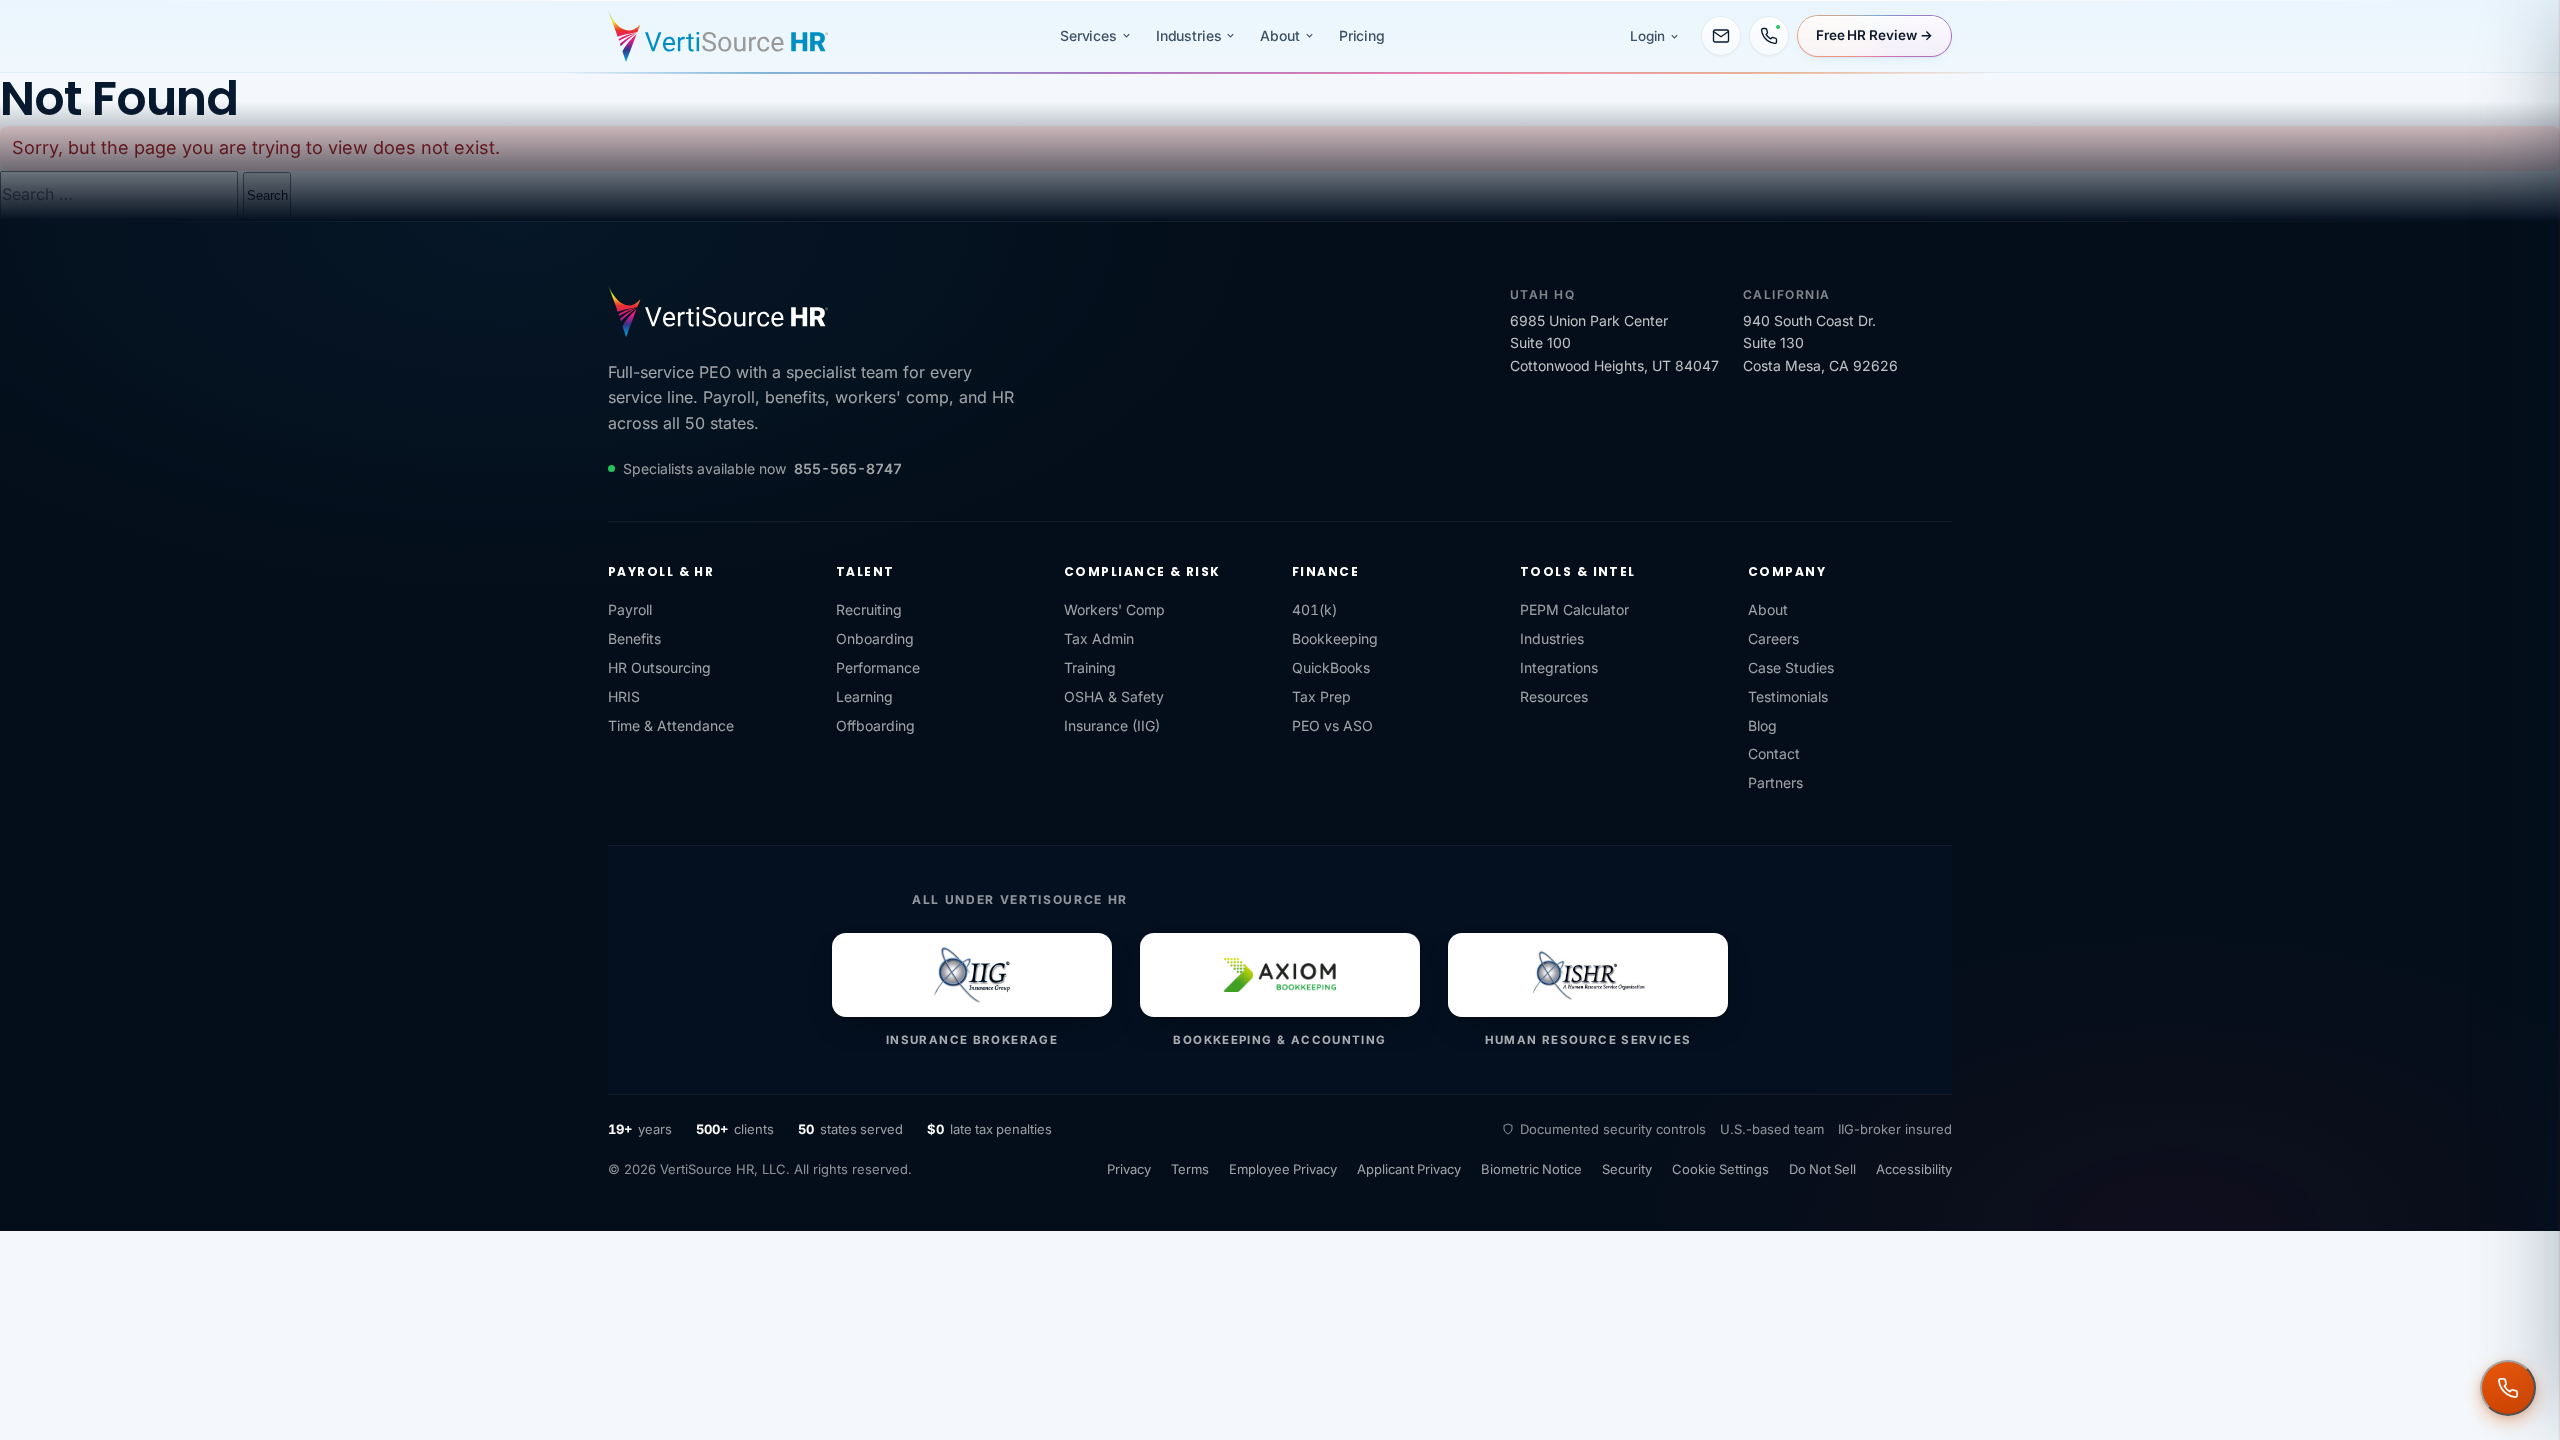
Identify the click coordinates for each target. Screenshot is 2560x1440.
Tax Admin (1099, 638)
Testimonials (1788, 696)
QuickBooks (1331, 667)
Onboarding (875, 638)
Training (1090, 667)
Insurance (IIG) (1112, 725)
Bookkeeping (1335, 638)
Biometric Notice (1531, 1169)
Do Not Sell (1822, 1169)
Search (267, 195)
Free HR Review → (1874, 35)
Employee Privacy (1283, 1169)
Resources (1554, 696)
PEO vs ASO (1332, 725)
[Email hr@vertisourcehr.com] (1721, 36)
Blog (1762, 725)
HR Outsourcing (659, 667)
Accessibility (1914, 1169)
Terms (1190, 1169)
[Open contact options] (2508, 1388)
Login (1647, 36)
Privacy (1129, 1169)
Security (1627, 1169)
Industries (1189, 35)
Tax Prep (1321, 696)
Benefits (634, 638)
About (1279, 35)
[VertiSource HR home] (718, 36)
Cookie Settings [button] (1720, 1169)
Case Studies (1791, 667)
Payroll (630, 609)
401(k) (1314, 609)
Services (1088, 35)
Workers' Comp (1114, 609)
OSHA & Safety (1114, 696)
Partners (1775, 782)
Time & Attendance (671, 725)
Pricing (1362, 35)
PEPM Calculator (1574, 609)
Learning (864, 696)
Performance (878, 667)
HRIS (624, 696)
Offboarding (875, 725)
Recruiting (869, 609)
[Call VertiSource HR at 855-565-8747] (1769, 36)
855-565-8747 (848, 468)
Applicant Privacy (1409, 1169)
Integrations (1559, 667)
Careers (1773, 638)
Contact (1774, 753)
